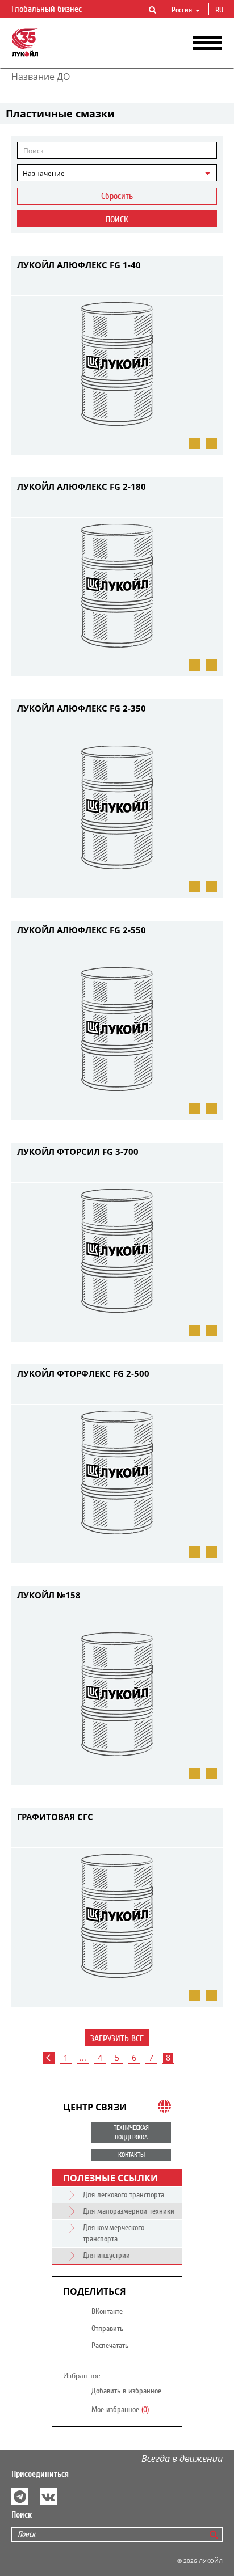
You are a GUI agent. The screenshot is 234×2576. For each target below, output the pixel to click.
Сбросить (117, 196)
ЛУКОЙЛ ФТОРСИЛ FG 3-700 (78, 1152)
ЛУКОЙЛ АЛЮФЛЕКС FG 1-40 (79, 265)
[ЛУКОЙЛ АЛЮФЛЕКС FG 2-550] (194, 1109)
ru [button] (220, 10)
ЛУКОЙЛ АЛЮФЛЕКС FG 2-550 (82, 930)
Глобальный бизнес (48, 9)
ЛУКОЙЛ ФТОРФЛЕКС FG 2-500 (83, 1373)
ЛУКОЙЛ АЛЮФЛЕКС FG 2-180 (82, 487)
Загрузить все (117, 2038)
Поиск (117, 219)
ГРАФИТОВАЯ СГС (55, 1817)
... (83, 2057)
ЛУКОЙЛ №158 (49, 1595)
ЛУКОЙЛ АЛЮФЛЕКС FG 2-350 (82, 708)
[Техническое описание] (194, 1552)
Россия (182, 10)
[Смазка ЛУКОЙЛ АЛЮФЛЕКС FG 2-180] (194, 665)
